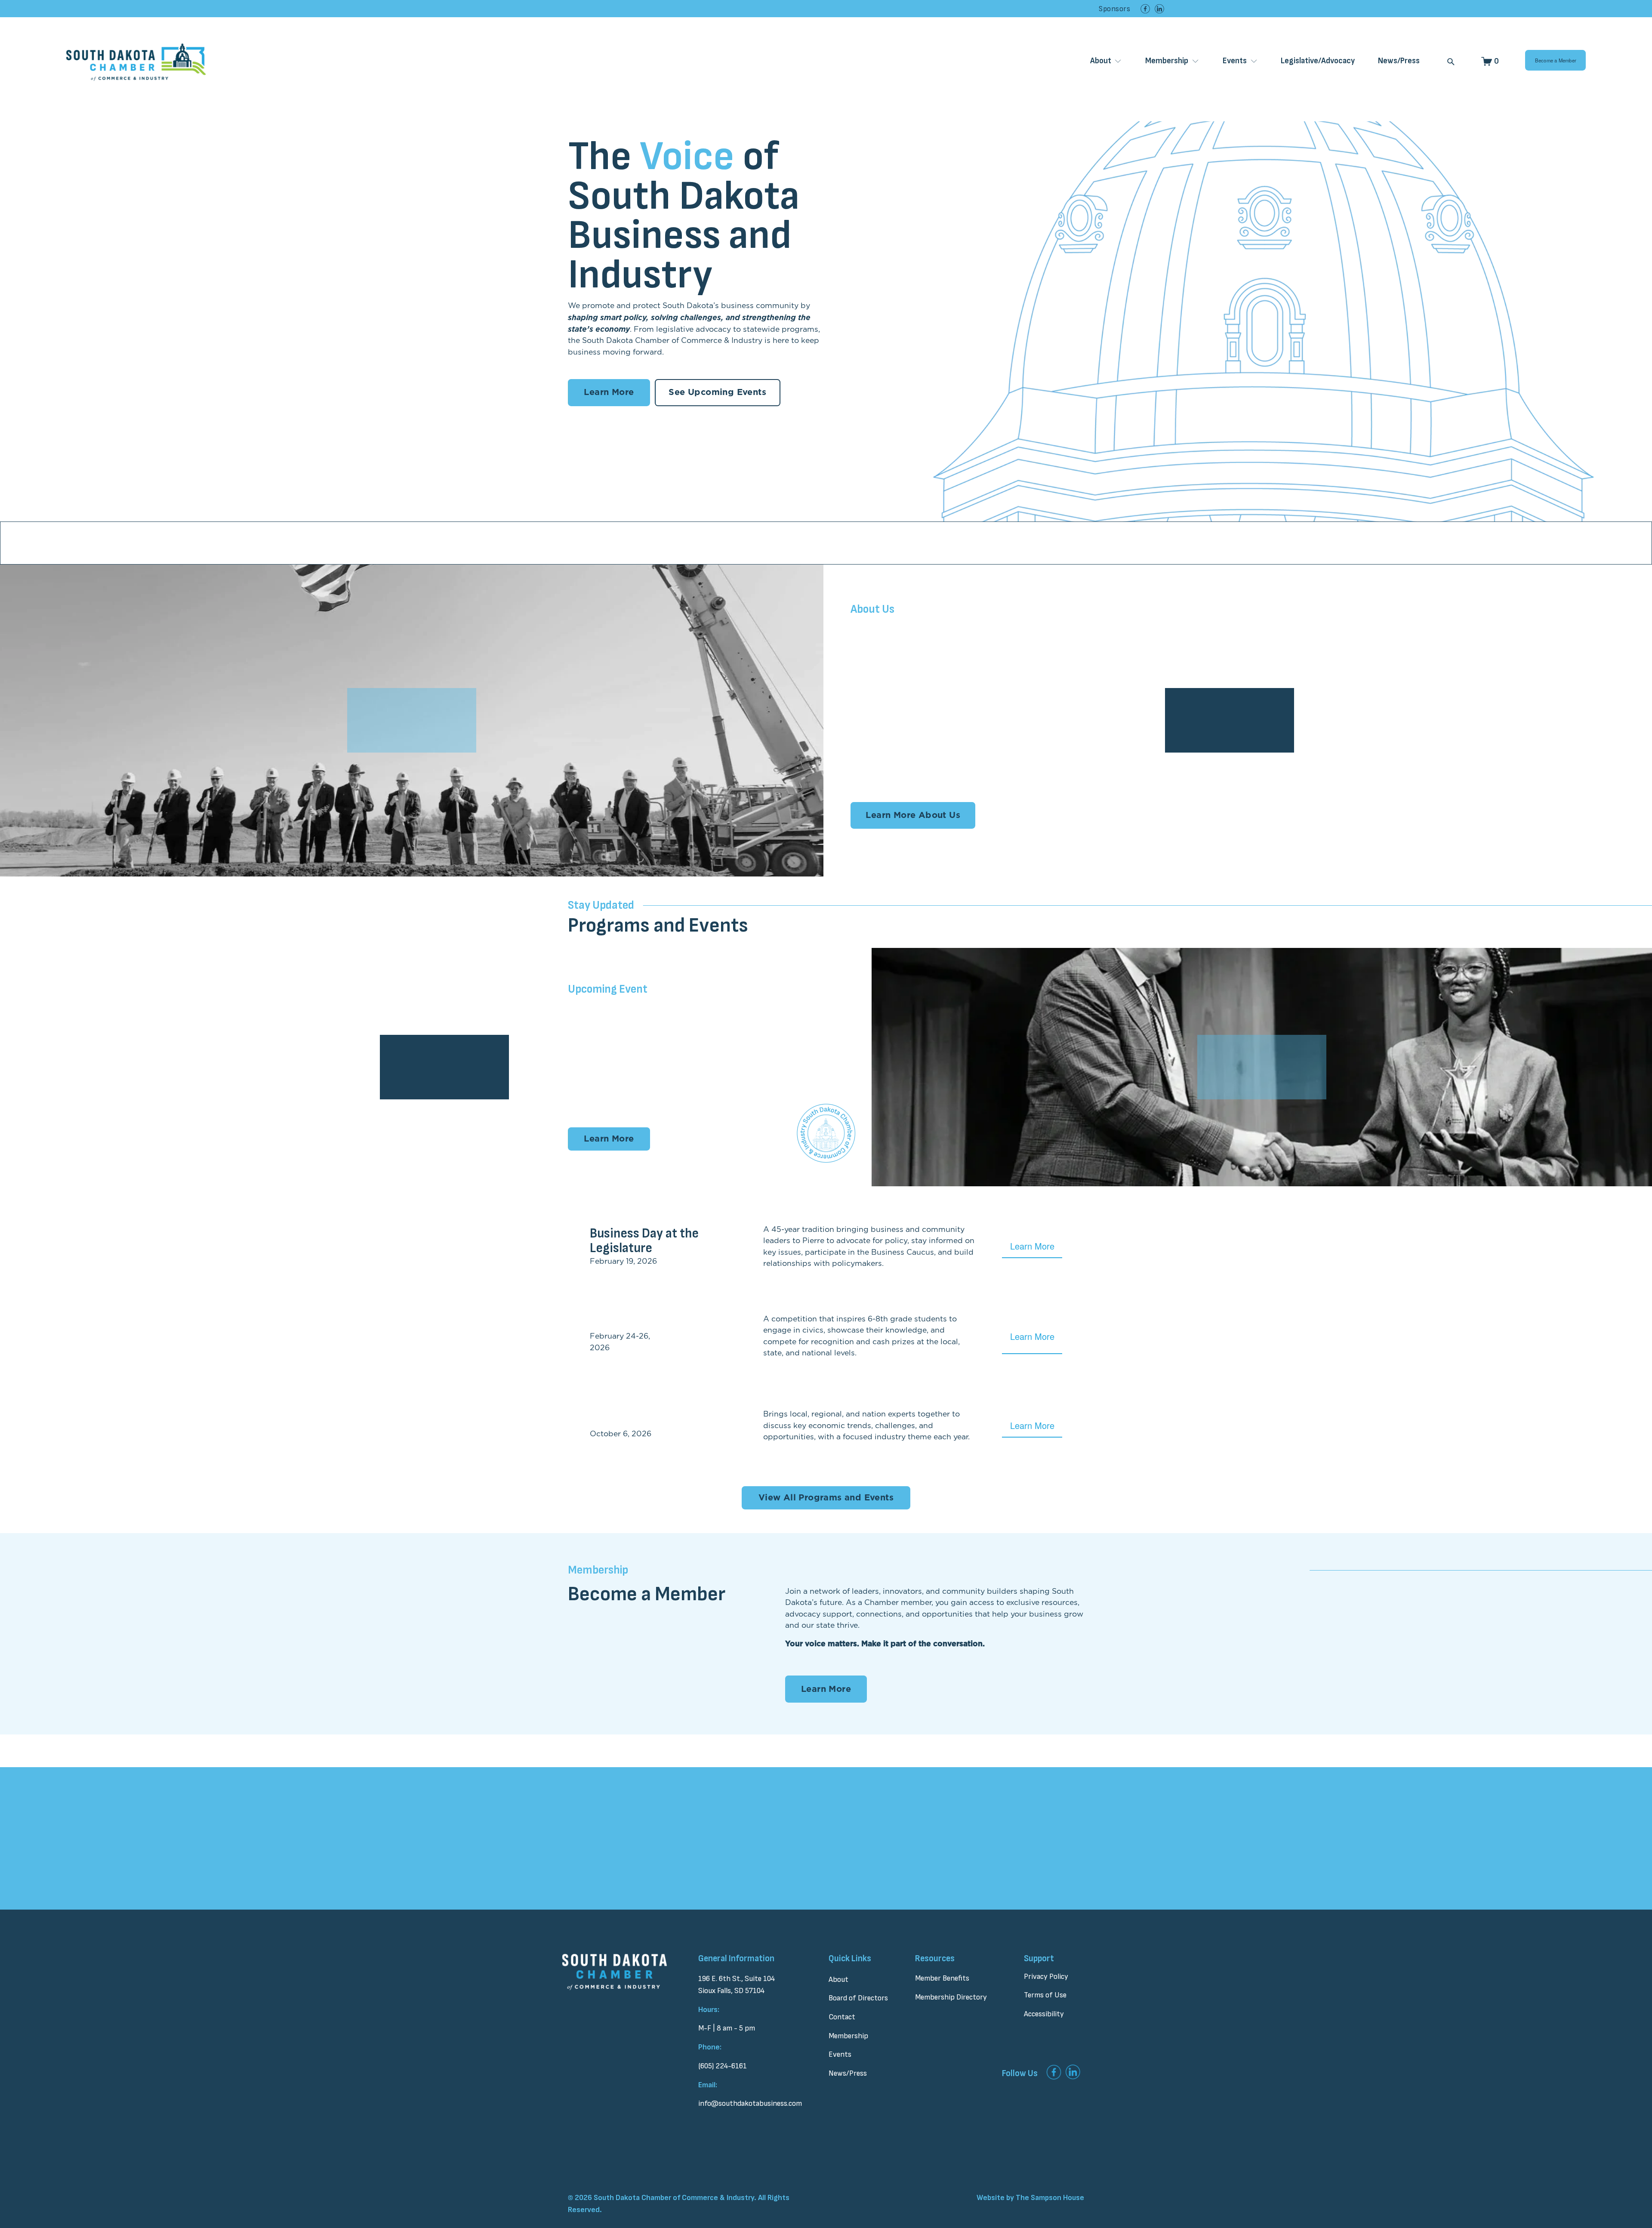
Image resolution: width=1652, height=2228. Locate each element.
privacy (816, 1887)
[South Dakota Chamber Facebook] (1145, 9)
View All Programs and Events (826, 1498)
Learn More (609, 392)
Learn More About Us (913, 815)
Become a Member (1556, 60)
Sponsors (1114, 9)
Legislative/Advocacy (1318, 61)
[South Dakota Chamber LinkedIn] (1159, 9)
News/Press (1399, 61)
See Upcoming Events (717, 392)
